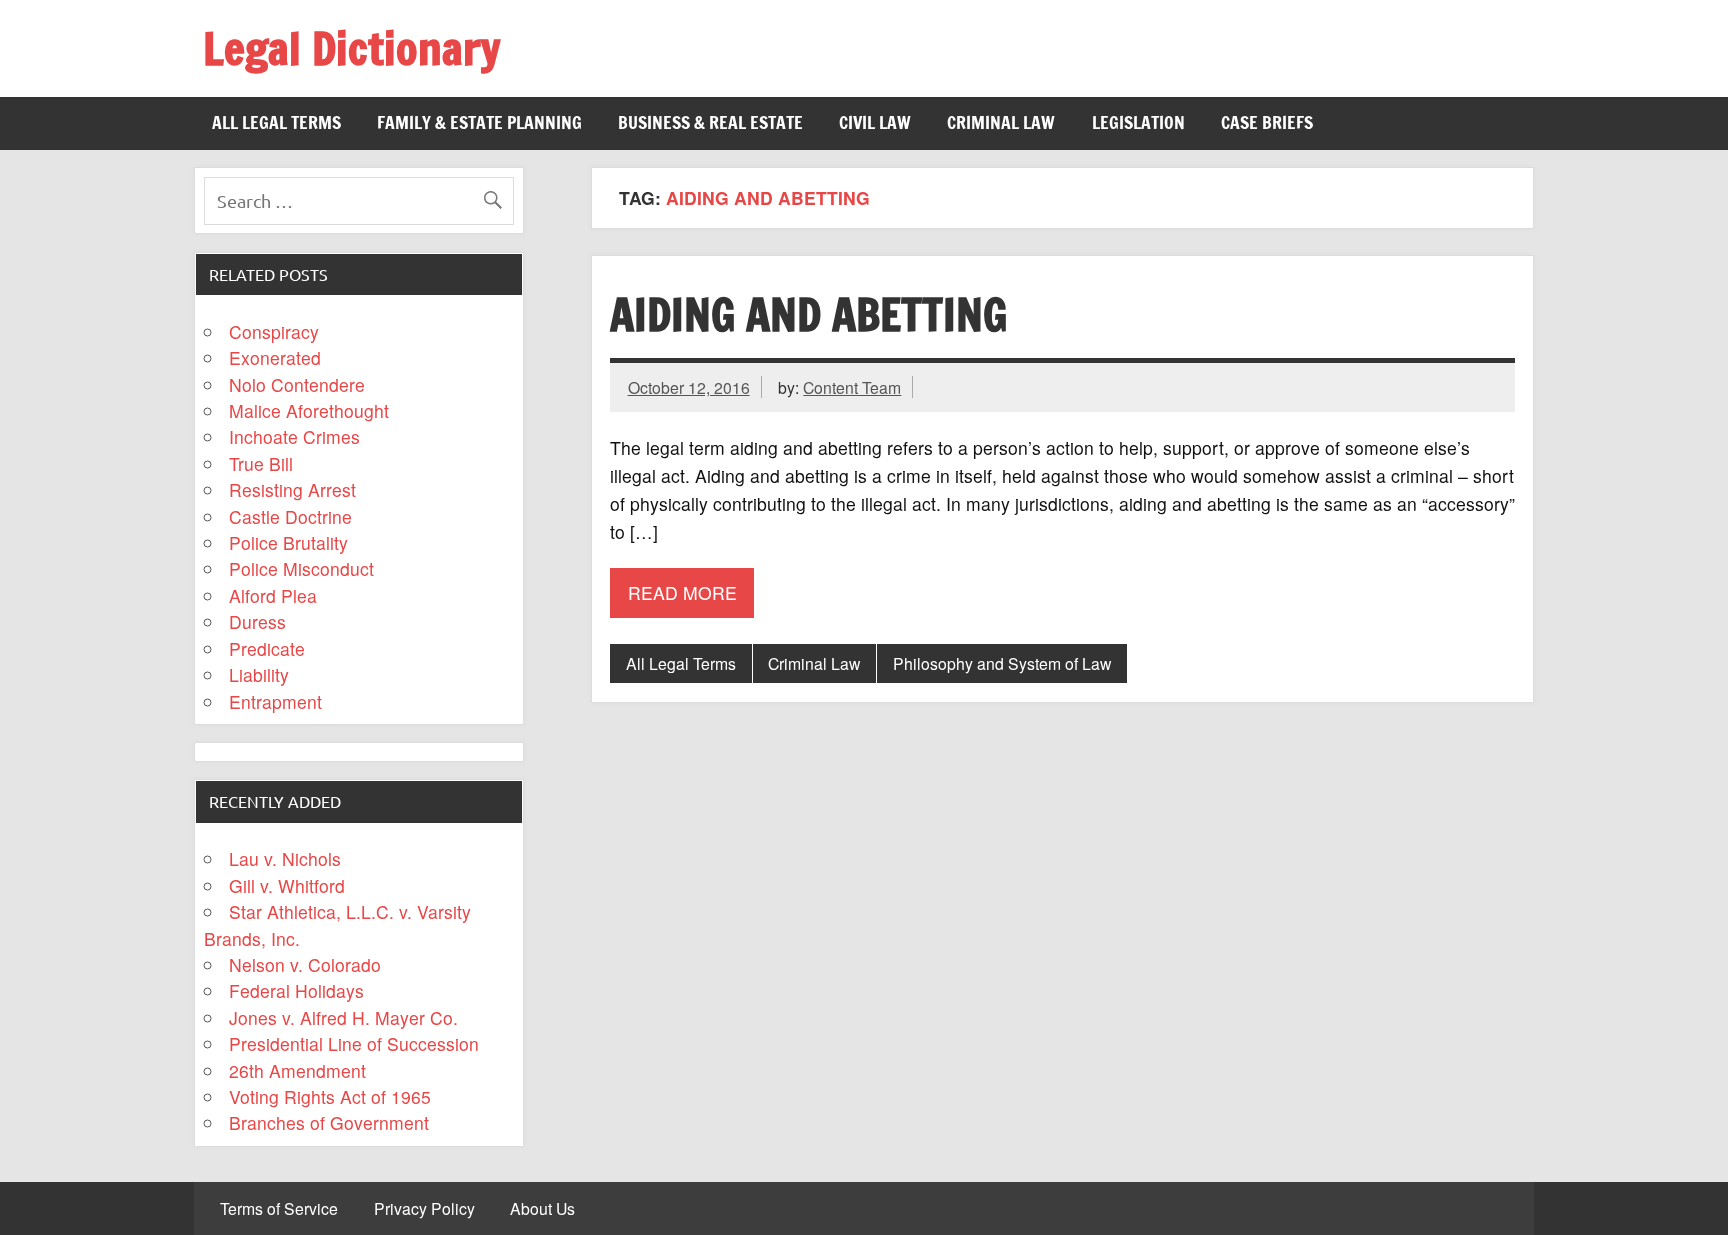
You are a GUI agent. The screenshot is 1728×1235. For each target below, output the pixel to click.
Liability (259, 674)
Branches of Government (329, 1122)
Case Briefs (1267, 122)
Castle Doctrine (290, 516)
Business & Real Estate (710, 122)
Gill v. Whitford (287, 885)
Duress (257, 621)
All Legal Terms (276, 122)
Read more (682, 592)
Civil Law (875, 122)
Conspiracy (274, 331)
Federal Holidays (296, 990)
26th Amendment (297, 1070)
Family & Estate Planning (479, 122)
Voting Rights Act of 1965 (330, 1096)
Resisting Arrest (292, 489)
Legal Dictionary (351, 48)
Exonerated (275, 357)
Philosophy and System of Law (1002, 663)
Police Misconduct (301, 568)
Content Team (852, 387)
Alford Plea (273, 595)
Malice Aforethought (309, 410)
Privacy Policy (424, 1209)
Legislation (1138, 122)
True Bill (261, 463)
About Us (542, 1209)
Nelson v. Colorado (305, 964)
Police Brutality (288, 542)
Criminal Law (1001, 122)
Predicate (267, 648)
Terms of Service (279, 1209)
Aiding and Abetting (808, 314)
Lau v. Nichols (285, 858)
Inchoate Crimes (294, 436)
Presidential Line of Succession (354, 1043)
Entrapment (275, 701)
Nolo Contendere (297, 384)
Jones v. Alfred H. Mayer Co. (343, 1017)
